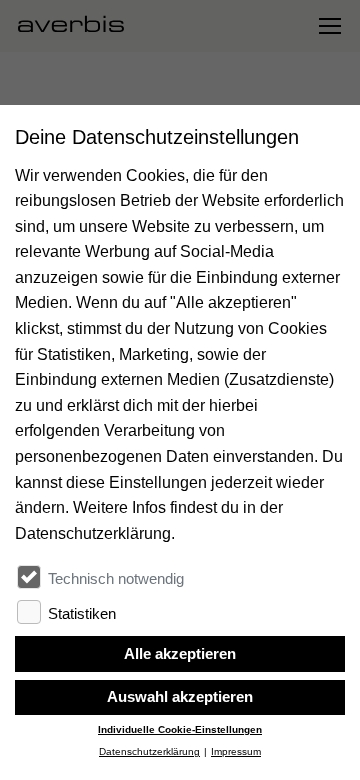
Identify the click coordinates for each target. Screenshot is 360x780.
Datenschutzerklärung (149, 751)
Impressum (236, 751)
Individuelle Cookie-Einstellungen (180, 729)
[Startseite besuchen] (79, 26)
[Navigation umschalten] (329, 26)
